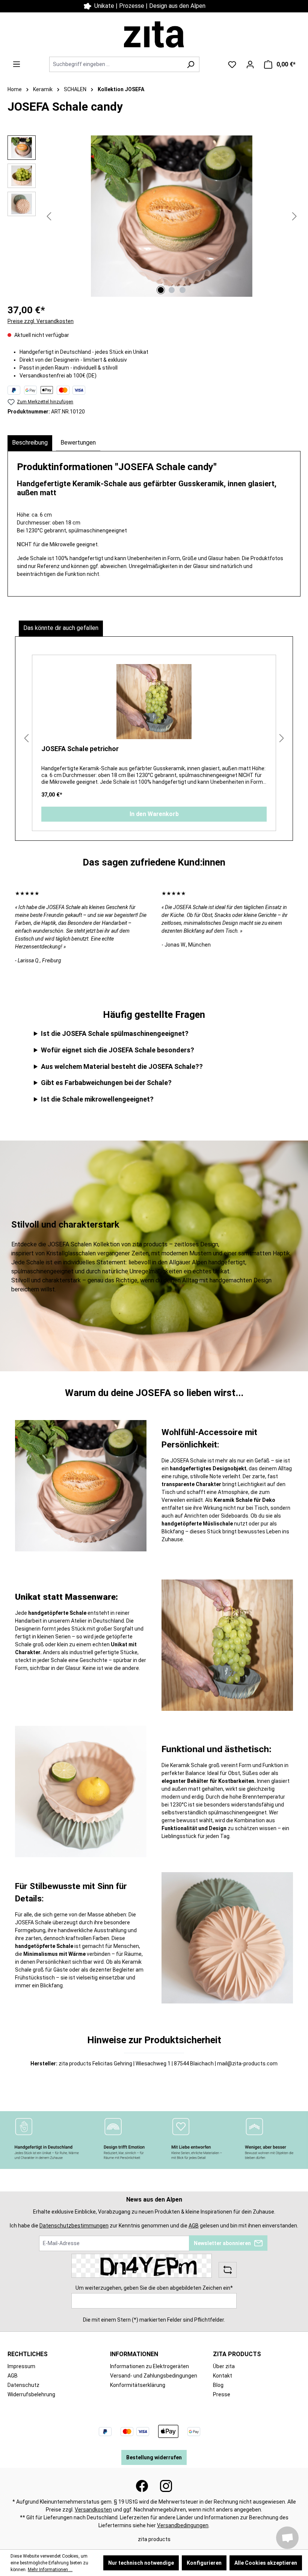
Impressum (21, 2366)
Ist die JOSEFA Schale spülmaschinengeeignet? (115, 1033)
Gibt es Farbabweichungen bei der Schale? (106, 1083)
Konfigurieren (204, 2563)
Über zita (224, 2366)
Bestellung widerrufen (154, 2457)
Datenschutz (23, 2385)
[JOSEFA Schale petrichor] (154, 702)
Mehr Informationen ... (50, 2570)
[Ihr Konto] (250, 65)
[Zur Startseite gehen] (154, 35)
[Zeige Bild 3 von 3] (183, 290)
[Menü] (17, 64)
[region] (154, 216)
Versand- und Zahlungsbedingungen (154, 2376)
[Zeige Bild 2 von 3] (172, 290)
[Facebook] (142, 2486)
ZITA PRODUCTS (237, 2354)
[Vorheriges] (49, 216)
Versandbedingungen (183, 2525)
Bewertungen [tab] (78, 443)
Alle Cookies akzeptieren (266, 2563)
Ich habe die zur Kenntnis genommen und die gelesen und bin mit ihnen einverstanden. (154, 2226)
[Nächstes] (294, 216)
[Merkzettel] (232, 65)
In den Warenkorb (154, 814)
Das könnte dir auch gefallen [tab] (61, 628)
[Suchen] (191, 64)
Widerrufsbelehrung (31, 2394)
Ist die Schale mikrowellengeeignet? (97, 1099)
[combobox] (116, 64)
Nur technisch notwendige (141, 2563)
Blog (218, 2385)
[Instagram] (166, 2486)
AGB (194, 2226)
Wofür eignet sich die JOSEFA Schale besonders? (118, 1050)
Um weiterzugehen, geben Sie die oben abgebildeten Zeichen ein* (154, 2288)
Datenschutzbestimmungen (74, 2226)
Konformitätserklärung (138, 2385)
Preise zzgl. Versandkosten (41, 321)
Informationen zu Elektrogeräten (149, 2366)
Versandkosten (93, 2510)
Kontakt (149, 6)
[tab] (30, 443)
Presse (222, 2394)
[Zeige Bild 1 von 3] (161, 290)
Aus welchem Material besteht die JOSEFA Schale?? (122, 1066)
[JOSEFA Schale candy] (172, 216)
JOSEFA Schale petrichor (80, 749)
